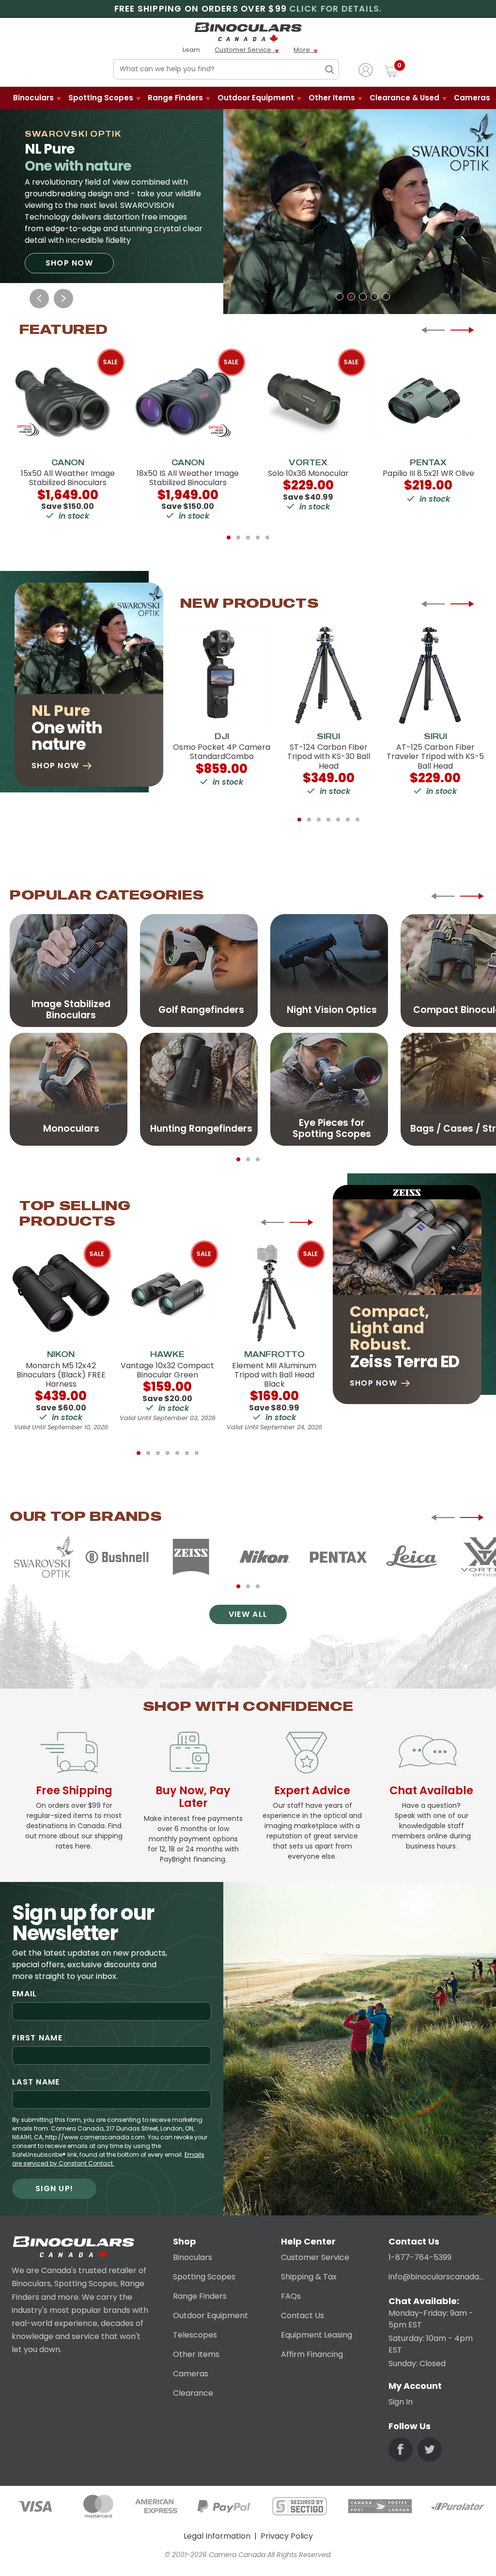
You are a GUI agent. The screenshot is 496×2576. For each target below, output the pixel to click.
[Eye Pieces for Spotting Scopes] (329, 1089)
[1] (340, 297)
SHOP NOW (373, 1383)
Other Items (332, 98)
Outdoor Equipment (256, 98)
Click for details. (335, 9)
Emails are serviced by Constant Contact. (108, 2159)
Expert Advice (312, 1790)
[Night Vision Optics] (329, 970)
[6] (348, 820)
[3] (363, 297)
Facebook (401, 2450)
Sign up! (54, 2189)
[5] (386, 297)
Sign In (401, 2402)
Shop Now (69, 263)
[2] (351, 297)
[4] (374, 297)
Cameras (472, 98)
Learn (191, 50)
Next (63, 299)
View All (248, 1614)
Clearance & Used (404, 98)
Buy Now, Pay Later (193, 1797)
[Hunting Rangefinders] (199, 1089)
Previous (39, 299)
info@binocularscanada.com (436, 2277)
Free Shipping (74, 1790)
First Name (37, 2038)
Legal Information (217, 2536)
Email (24, 1994)
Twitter (430, 2450)
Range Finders (175, 98)
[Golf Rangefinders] (199, 970)
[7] (357, 820)
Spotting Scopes (101, 98)
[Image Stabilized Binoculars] (69, 970)
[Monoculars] (69, 1089)
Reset (311, 70)
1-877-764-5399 (420, 2257)
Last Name (36, 2082)
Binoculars (33, 98)
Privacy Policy (287, 2536)
